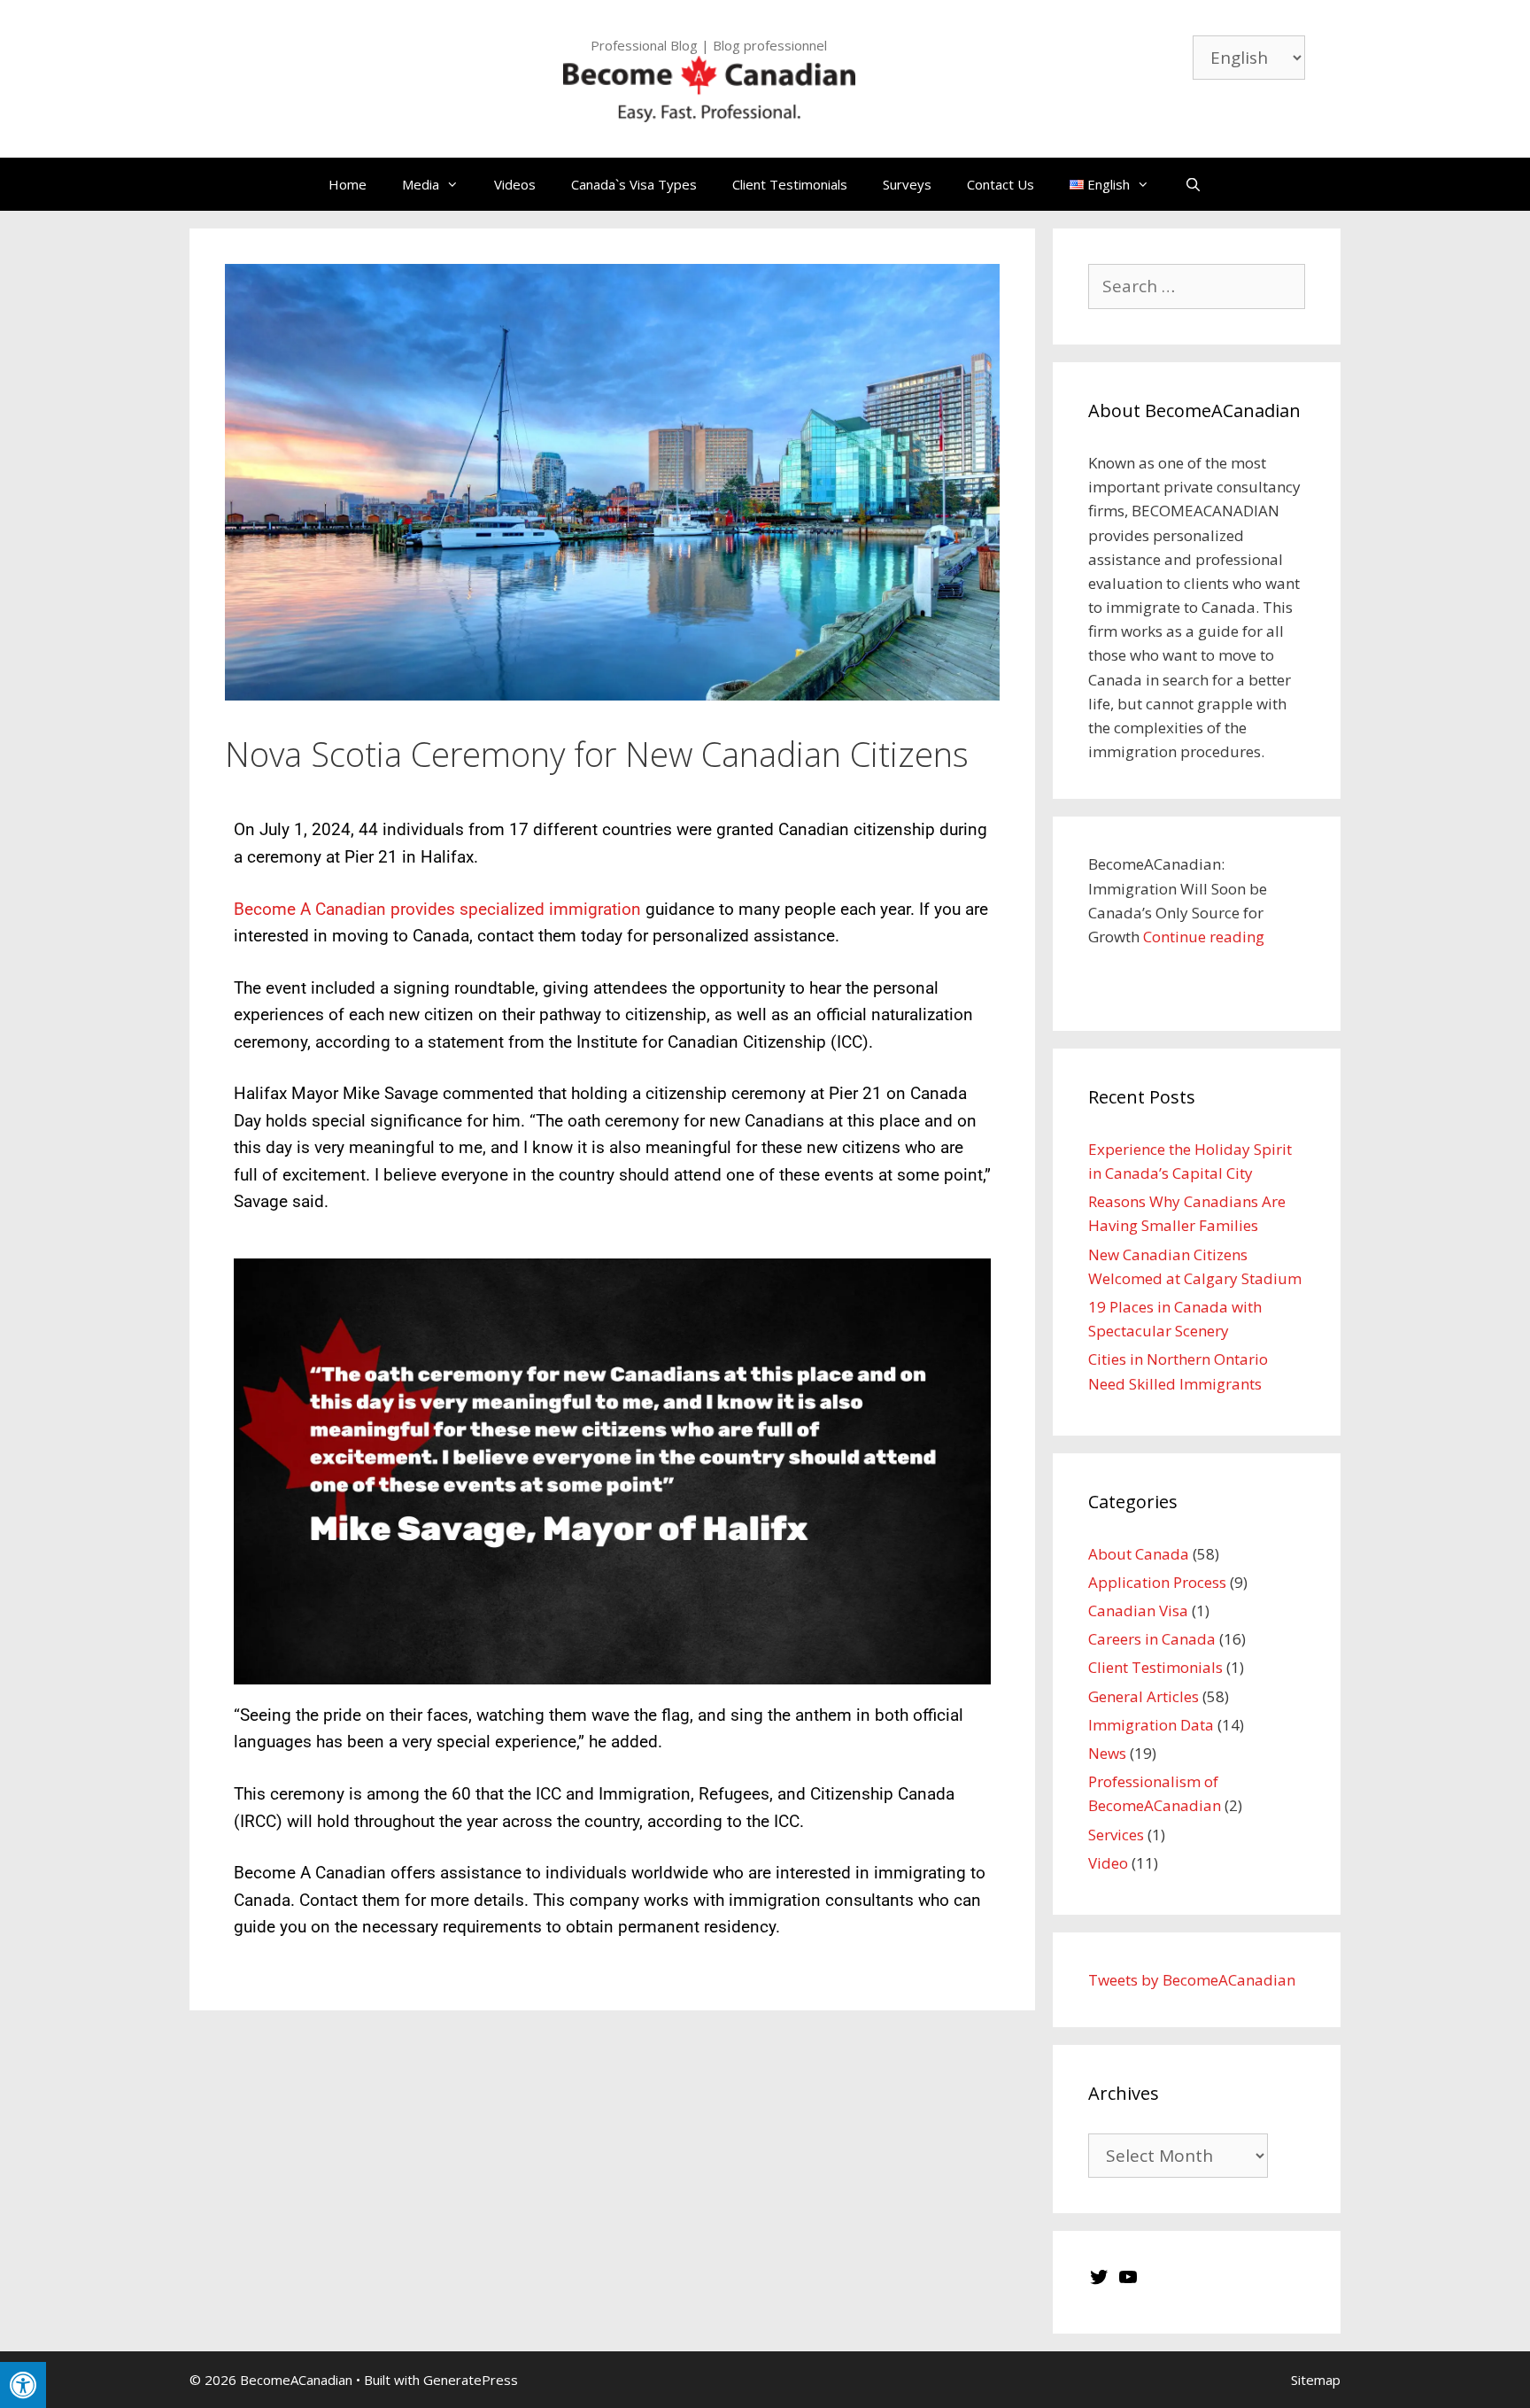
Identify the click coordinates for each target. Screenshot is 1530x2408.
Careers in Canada (1152, 1639)
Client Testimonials (790, 184)
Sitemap (1316, 2380)
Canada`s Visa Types (634, 184)
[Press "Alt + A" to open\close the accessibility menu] (23, 2385)
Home (348, 184)
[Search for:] (1197, 286)
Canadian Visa (1138, 1610)
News (1107, 1753)
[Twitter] (1099, 2282)
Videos (515, 184)
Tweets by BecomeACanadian (1192, 1980)
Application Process (1157, 1582)
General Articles (1144, 1696)
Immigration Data (1151, 1725)
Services (1116, 1835)
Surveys (907, 184)
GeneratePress (471, 2380)
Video (1108, 1863)
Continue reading (1204, 937)
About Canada (1139, 1554)
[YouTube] (1128, 2282)
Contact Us (1001, 184)
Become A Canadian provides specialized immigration (437, 909)
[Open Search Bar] (1193, 184)
